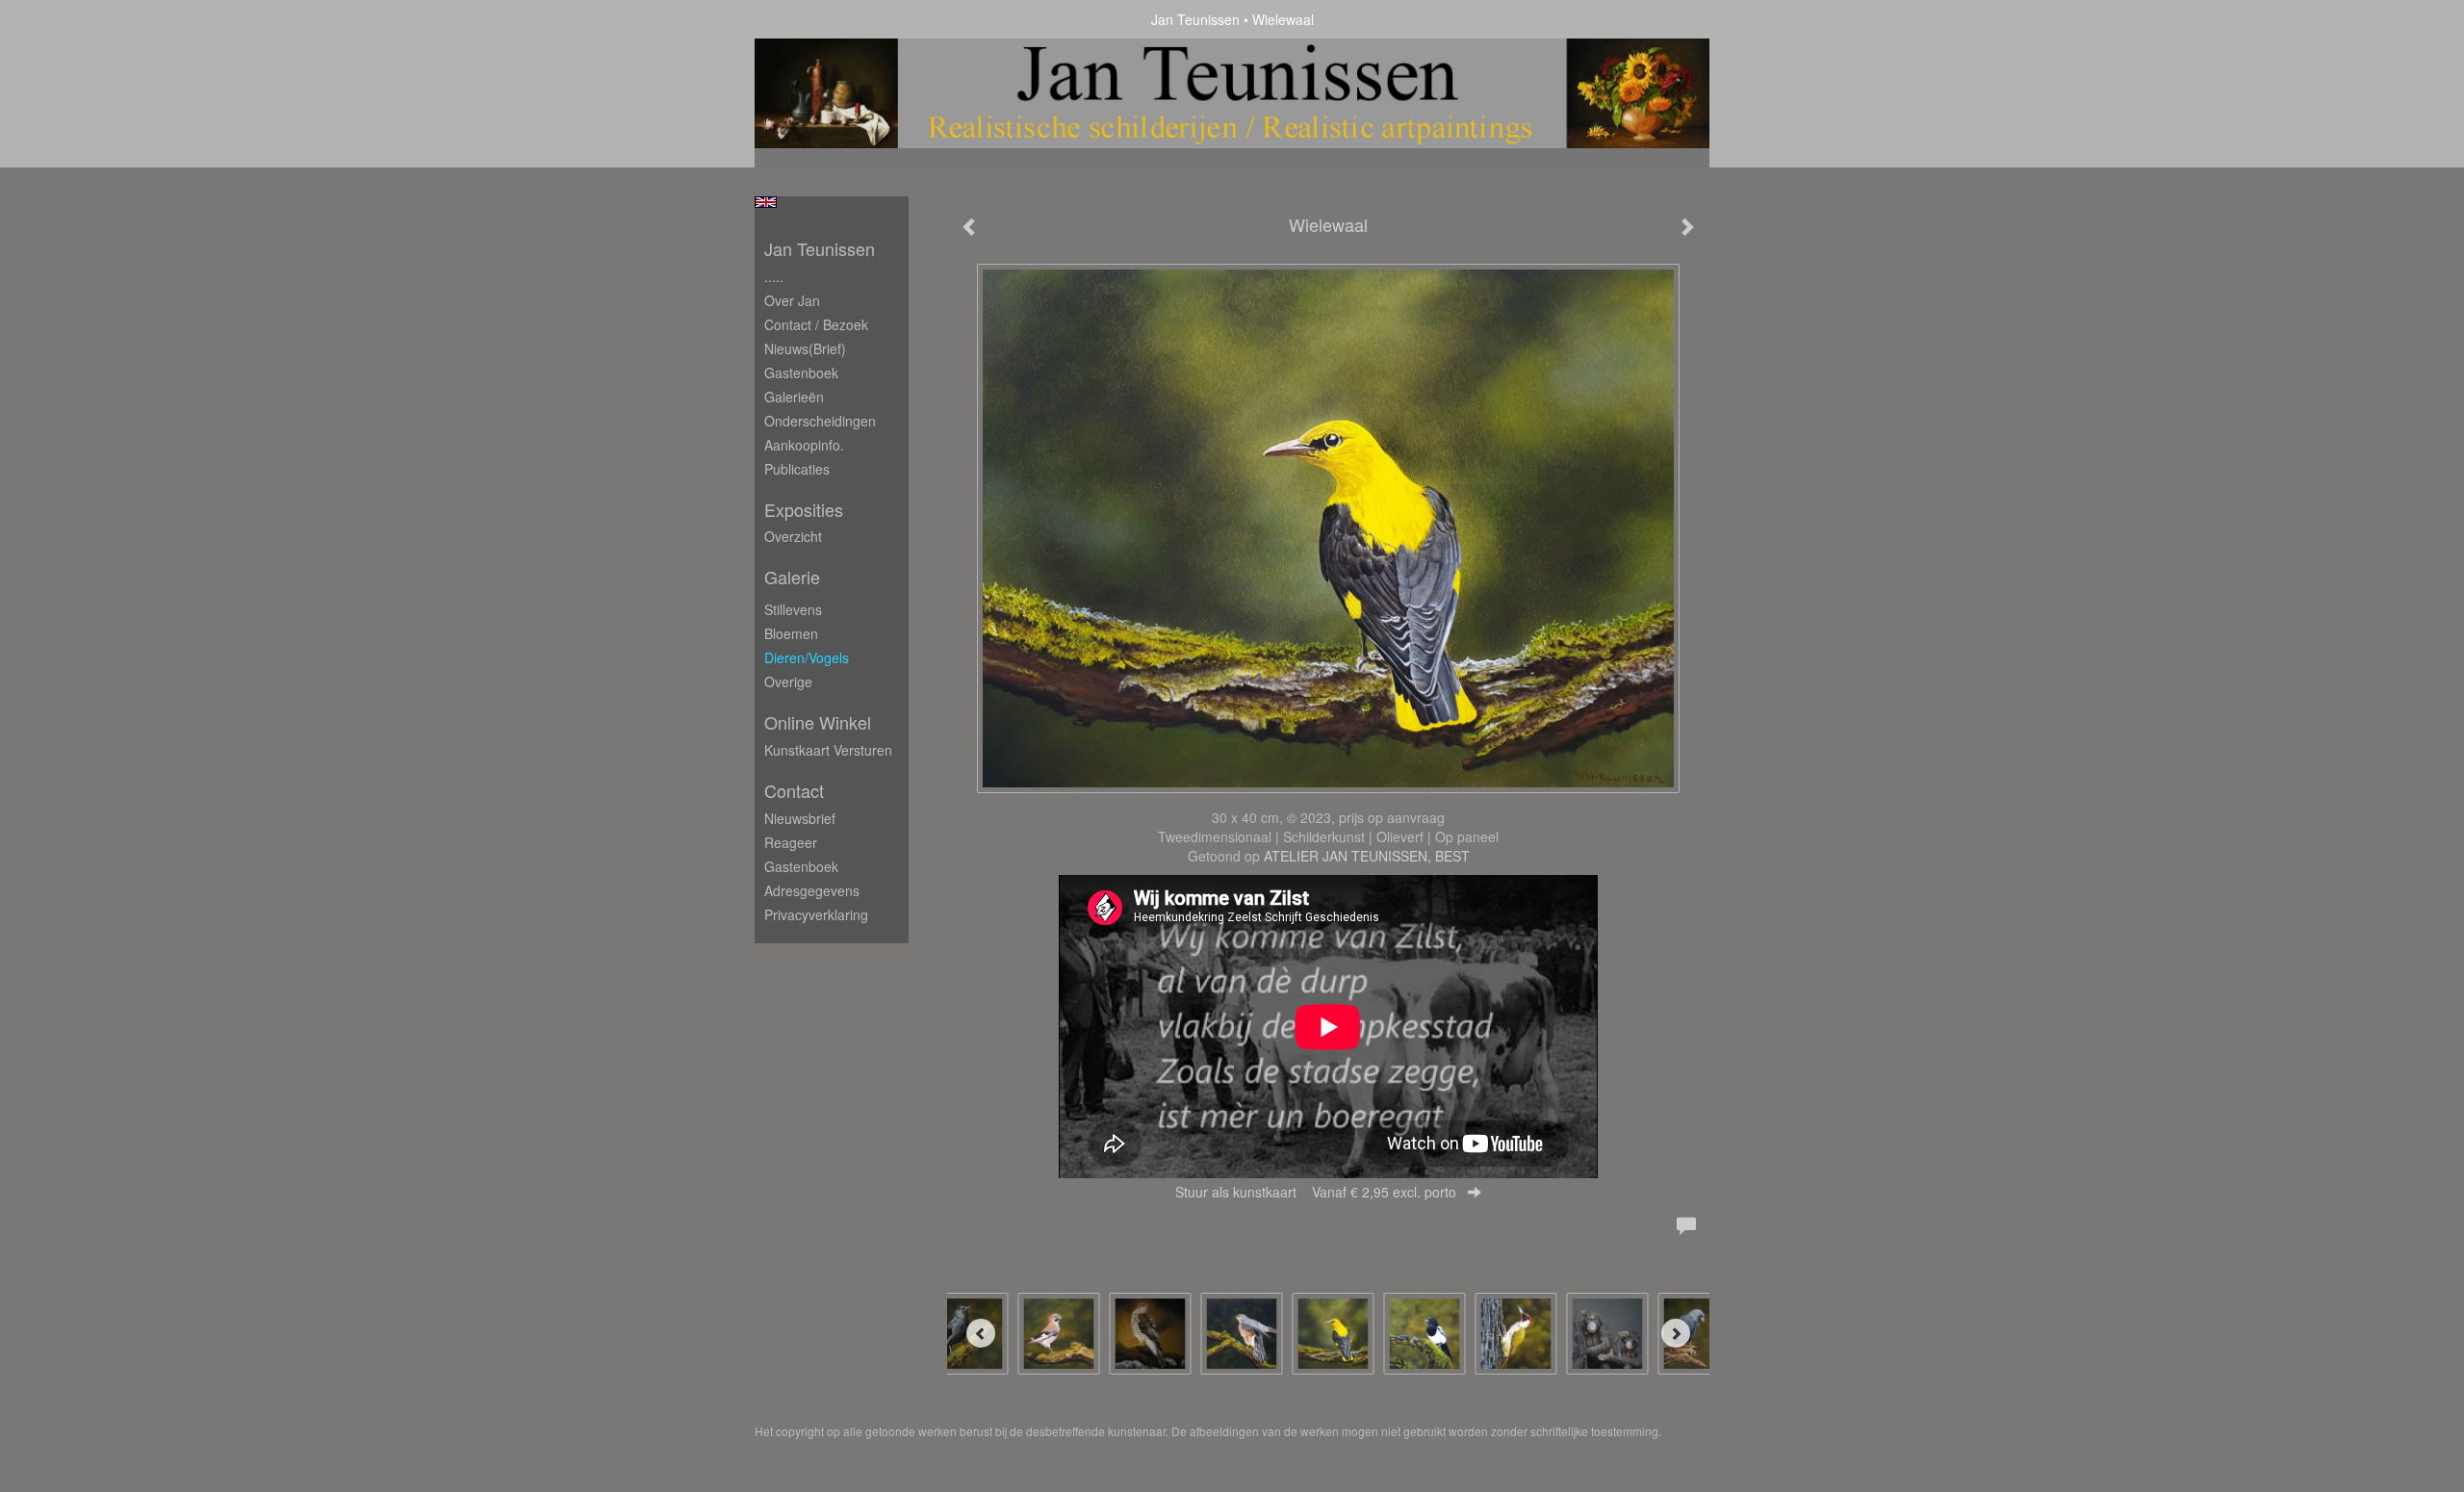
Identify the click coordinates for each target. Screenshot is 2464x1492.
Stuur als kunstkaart (1316, 1192)
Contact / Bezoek (816, 324)
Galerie (792, 577)
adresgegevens (812, 890)
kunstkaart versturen (828, 750)
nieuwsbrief (800, 818)
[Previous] (981, 1333)
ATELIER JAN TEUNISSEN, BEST (1367, 856)
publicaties (797, 469)
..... (774, 276)
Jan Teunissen (1195, 19)
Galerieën (794, 397)
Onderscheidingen (820, 421)
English (766, 202)
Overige (788, 682)
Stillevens (793, 609)
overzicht (793, 536)
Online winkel (818, 722)
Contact (794, 791)
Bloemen (791, 633)
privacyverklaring (816, 914)
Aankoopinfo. (804, 445)
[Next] (1676, 1333)
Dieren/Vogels (807, 657)
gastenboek (801, 866)
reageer (791, 842)
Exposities (804, 510)
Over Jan (792, 300)
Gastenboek (801, 373)
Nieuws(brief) (805, 348)
